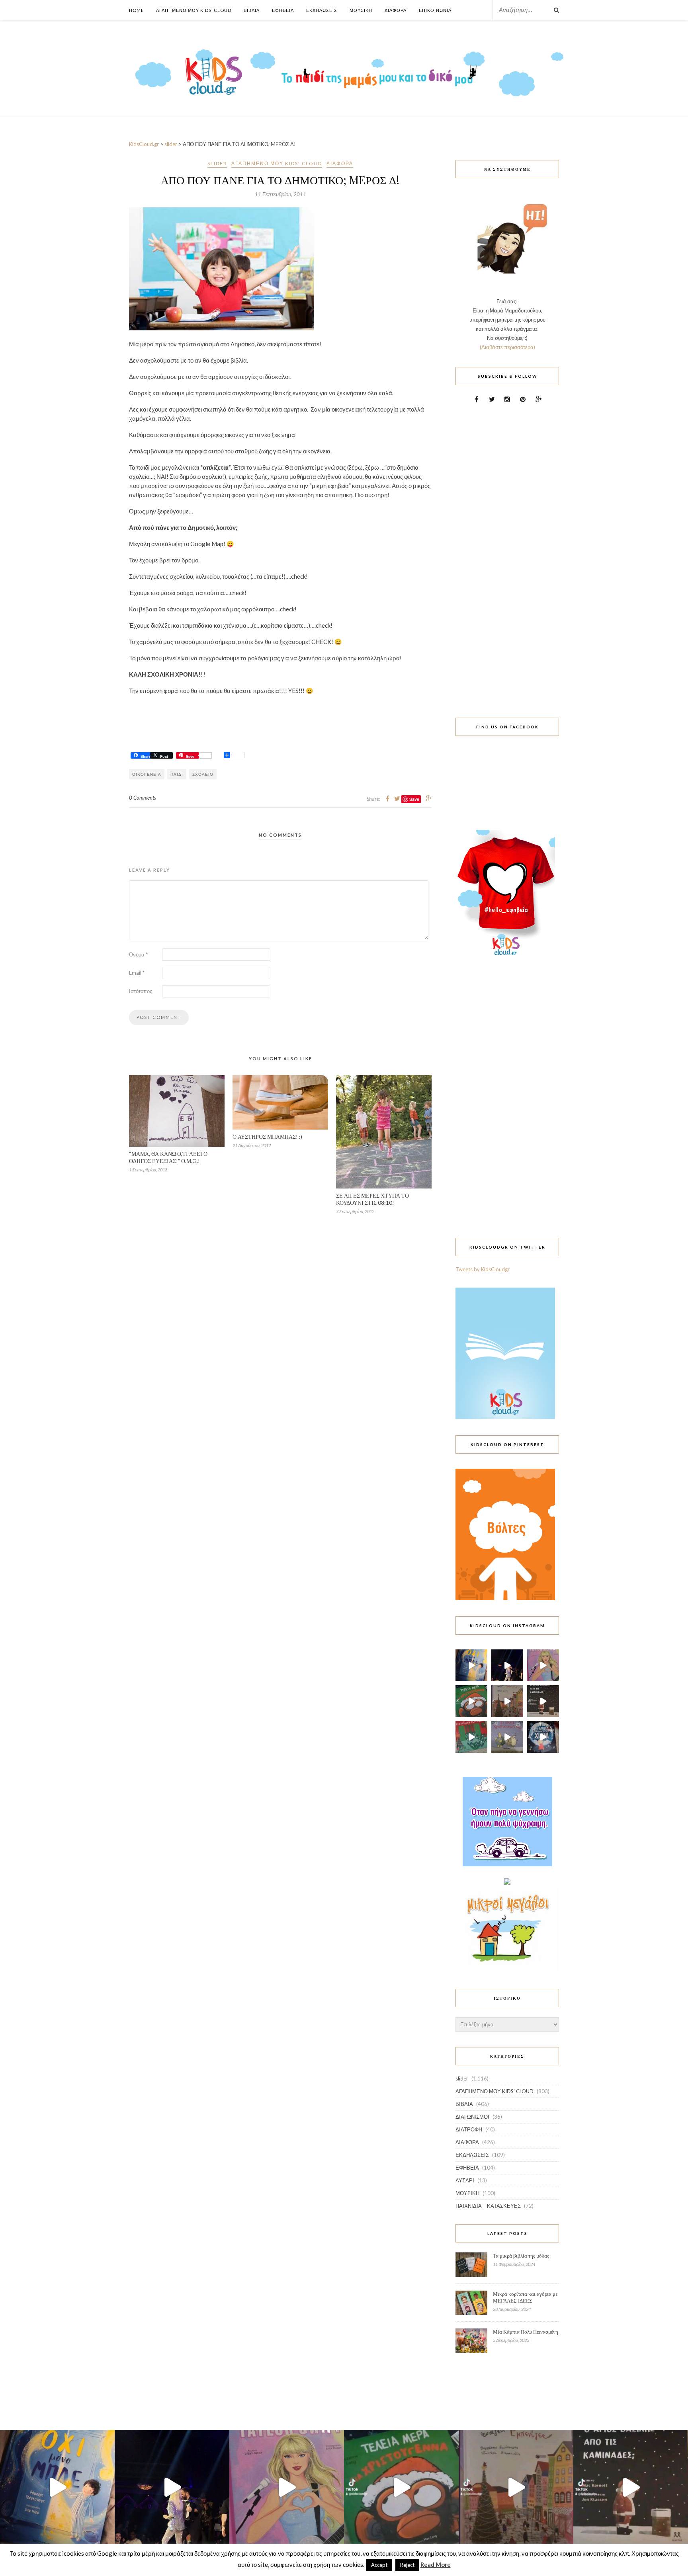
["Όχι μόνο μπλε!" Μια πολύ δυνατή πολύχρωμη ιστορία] (471, 1665)
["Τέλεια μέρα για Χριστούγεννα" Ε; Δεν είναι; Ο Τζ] (471, 1701)
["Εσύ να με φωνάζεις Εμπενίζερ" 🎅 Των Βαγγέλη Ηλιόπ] (507, 1701)
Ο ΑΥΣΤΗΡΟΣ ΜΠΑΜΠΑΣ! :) (267, 1137)
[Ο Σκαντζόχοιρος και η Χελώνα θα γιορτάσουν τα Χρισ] (507, 1737)
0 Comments (143, 798)
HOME (136, 10)
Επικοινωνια (435, 10)
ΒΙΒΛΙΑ (464, 2104)
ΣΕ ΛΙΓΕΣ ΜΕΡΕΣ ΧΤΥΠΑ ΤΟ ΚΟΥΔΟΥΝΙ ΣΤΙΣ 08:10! (372, 1199)
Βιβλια (252, 10)
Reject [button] (407, 2565)
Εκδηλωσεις (322, 10)
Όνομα (138, 954)
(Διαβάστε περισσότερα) (507, 347)
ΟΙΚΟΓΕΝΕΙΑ (147, 774)
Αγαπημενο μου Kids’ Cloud (194, 10)
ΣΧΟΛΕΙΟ (203, 774)
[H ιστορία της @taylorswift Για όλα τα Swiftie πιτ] (543, 1665)
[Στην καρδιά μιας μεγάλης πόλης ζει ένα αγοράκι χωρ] (543, 1737)
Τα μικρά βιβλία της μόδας (521, 2256)
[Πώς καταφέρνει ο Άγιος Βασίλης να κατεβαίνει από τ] (543, 1701)
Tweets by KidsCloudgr (483, 1269)
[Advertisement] (507, 556)
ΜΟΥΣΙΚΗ (467, 2193)
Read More (436, 2564)
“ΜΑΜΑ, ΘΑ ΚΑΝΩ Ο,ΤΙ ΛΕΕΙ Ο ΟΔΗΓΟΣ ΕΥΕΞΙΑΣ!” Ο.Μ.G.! (168, 1157)
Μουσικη (361, 10)
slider (217, 163)
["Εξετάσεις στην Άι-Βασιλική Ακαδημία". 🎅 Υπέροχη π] (471, 1737)
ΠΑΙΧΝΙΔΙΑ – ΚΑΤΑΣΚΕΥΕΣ (488, 2206)
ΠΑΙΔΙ (177, 774)
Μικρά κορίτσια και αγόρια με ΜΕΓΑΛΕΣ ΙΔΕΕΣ (525, 2297)
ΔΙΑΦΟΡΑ (340, 163)
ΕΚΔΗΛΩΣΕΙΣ (472, 2155)
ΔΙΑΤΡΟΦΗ (469, 2129)
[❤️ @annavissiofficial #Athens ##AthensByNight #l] (507, 1665)
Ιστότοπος (141, 991)
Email (137, 973)
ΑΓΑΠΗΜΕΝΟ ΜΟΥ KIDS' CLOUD (277, 163)
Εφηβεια (283, 10)
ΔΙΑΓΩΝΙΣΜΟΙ (472, 2117)
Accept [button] (379, 2565)
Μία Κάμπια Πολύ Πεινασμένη (526, 2332)
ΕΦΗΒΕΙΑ (467, 2168)
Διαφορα (396, 10)
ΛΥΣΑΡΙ (465, 2180)
